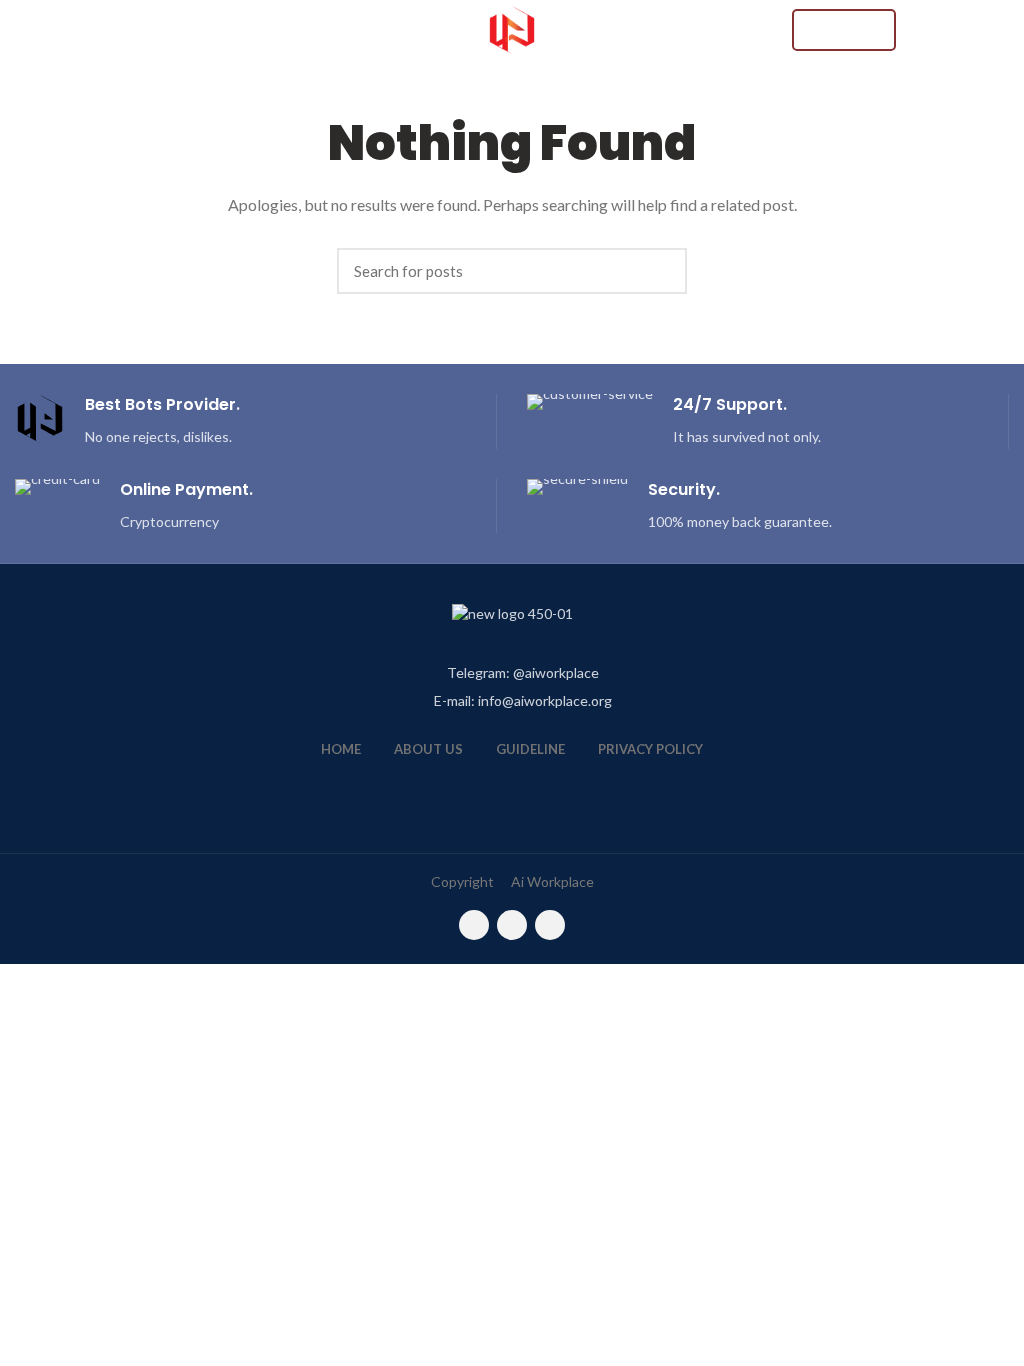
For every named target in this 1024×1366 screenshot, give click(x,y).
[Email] (474, 925)
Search (662, 271)
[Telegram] (550, 925)
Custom (844, 30)
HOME (341, 749)
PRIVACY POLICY (650, 749)
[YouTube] (512, 925)
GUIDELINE (530, 749)
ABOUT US (428, 749)
